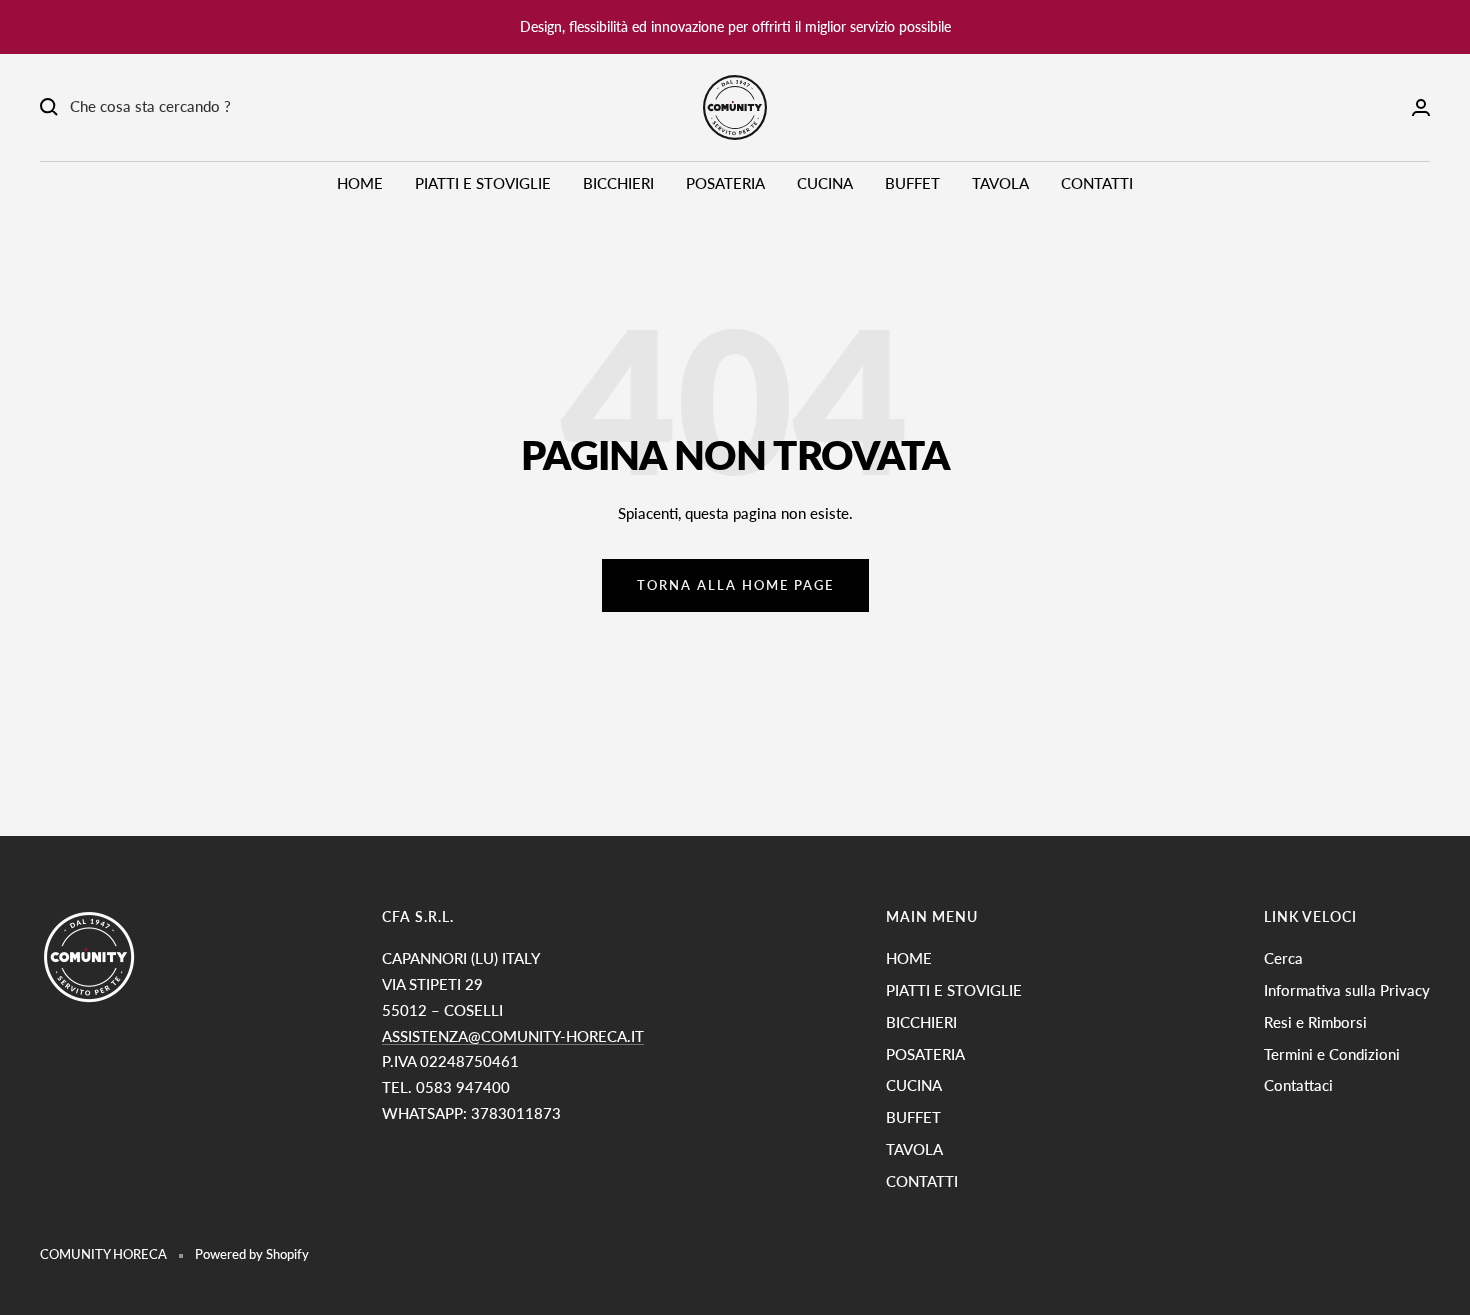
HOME (360, 183)
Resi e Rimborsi (1315, 1022)
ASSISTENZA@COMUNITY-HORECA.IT (513, 1036)
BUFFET (912, 183)
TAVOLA (1000, 183)
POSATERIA (725, 183)
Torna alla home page (735, 585)
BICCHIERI (618, 183)
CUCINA (825, 183)
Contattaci (1298, 1085)
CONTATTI (1097, 183)
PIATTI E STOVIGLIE (483, 183)
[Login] (1421, 107)
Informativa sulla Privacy (1347, 990)
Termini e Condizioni (1332, 1054)
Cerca (1283, 958)
